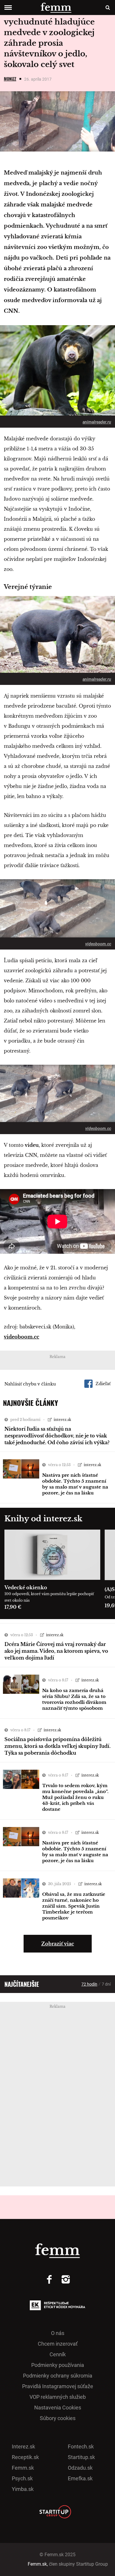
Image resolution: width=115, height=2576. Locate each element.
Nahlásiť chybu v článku (30, 1384)
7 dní (106, 1984)
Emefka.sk (80, 2478)
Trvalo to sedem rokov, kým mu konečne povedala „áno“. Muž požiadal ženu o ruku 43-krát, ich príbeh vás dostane (75, 1797)
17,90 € (13, 1607)
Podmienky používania (58, 2365)
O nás (58, 2333)
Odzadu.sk (80, 2468)
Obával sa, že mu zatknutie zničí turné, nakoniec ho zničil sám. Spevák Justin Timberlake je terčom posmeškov (74, 1906)
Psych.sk (22, 2478)
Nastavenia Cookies (58, 2408)
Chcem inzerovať (58, 2344)
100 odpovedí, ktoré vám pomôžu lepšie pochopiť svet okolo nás (49, 1597)
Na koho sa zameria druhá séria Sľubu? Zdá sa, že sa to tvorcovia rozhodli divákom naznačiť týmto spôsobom (74, 1699)
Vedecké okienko (26, 1587)
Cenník (58, 2354)
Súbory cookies (58, 2418)
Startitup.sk (81, 2457)
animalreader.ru (97, 422)
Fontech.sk (81, 2446)
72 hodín (89, 1984)
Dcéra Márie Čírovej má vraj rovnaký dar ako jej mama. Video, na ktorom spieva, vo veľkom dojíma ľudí (56, 1651)
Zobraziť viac (58, 1944)
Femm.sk (23, 2468)
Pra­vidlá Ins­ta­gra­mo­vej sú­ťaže (58, 2386)
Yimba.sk (23, 2489)
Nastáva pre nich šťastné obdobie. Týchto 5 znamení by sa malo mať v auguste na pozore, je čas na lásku (75, 1484)
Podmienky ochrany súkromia (58, 2376)
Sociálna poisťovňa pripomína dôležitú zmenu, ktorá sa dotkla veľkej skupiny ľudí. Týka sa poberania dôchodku (57, 1746)
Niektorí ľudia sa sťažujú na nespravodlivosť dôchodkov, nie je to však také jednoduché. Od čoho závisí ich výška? (57, 1436)
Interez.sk (23, 2446)
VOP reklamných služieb (58, 2397)
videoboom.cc (98, 944)
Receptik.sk (25, 2457)
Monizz (10, 79)
